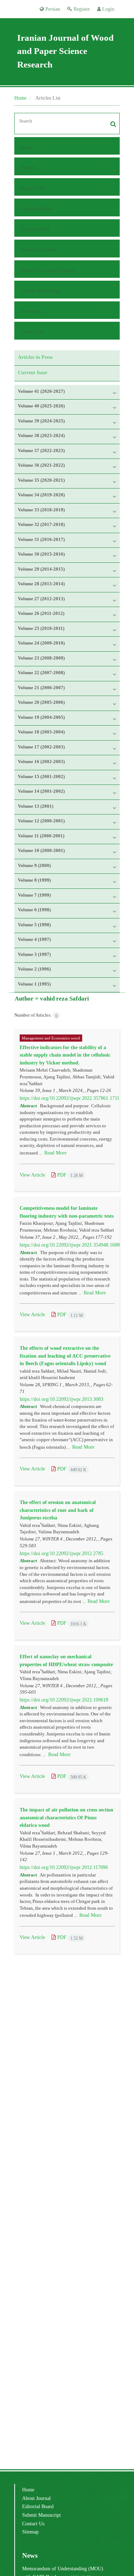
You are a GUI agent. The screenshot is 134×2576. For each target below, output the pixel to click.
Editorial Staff (35, 229)
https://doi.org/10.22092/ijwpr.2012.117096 (64, 1867)
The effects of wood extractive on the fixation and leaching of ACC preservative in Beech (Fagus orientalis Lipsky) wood (65, 1355)
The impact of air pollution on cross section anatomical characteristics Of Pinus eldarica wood (66, 1817)
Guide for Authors (39, 250)
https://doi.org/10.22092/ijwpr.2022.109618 (64, 1700)
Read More (55, 1153)
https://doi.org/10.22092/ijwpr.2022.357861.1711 (70, 1098)
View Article (32, 1175)
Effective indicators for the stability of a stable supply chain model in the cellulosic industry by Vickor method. (65, 1055)
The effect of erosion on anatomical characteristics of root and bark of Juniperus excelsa (58, 1510)
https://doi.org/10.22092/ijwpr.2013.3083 (61, 1399)
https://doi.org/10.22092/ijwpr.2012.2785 (61, 1553)
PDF (69, 1175)
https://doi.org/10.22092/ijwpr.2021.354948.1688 (70, 1245)
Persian (52, 9)
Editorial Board (36, 209)
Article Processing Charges (48, 270)
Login (108, 9)
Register (81, 9)
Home (20, 98)
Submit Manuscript (40, 291)
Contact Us (32, 332)
